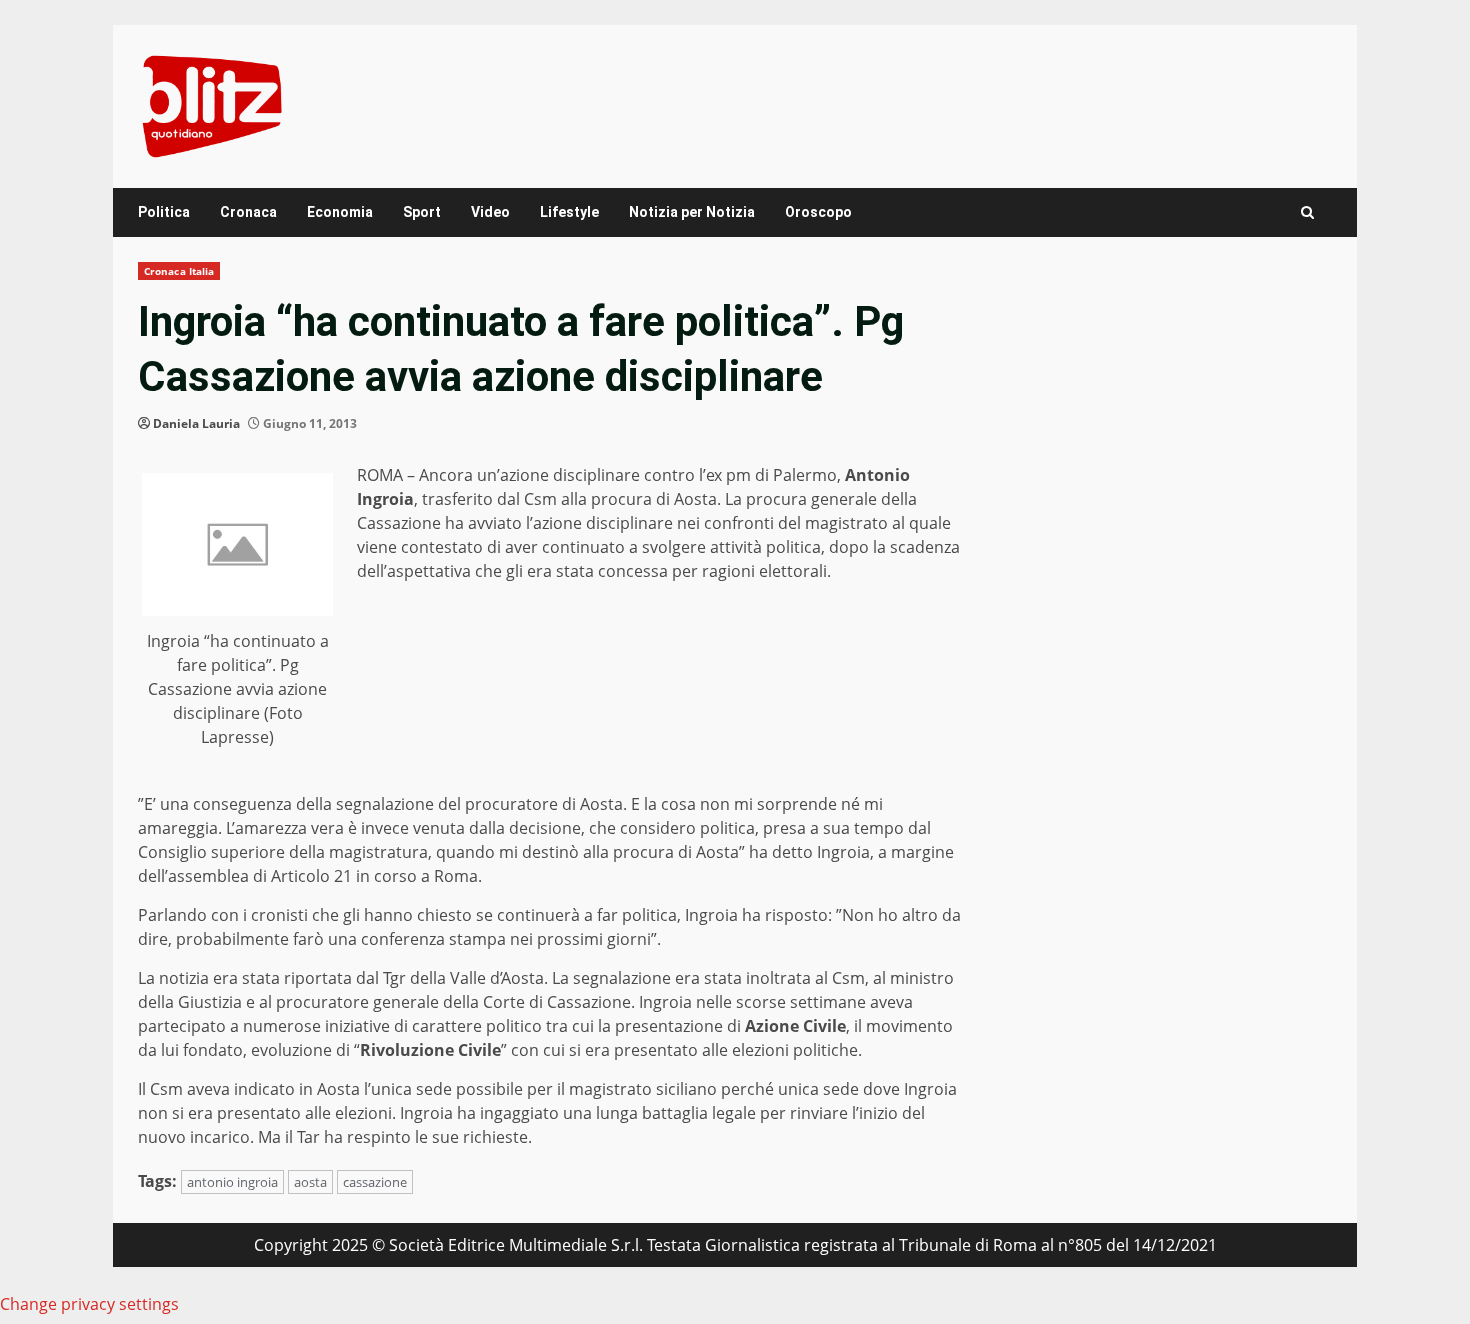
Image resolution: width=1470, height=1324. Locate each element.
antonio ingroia (232, 1182)
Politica (164, 212)
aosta (310, 1182)
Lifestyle (569, 212)
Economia (340, 212)
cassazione (375, 1182)
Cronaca (248, 212)
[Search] (1307, 212)
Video (490, 212)
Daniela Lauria (196, 423)
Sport (422, 212)
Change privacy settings (89, 1304)
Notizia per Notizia (692, 212)
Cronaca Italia (179, 271)
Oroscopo (818, 212)
